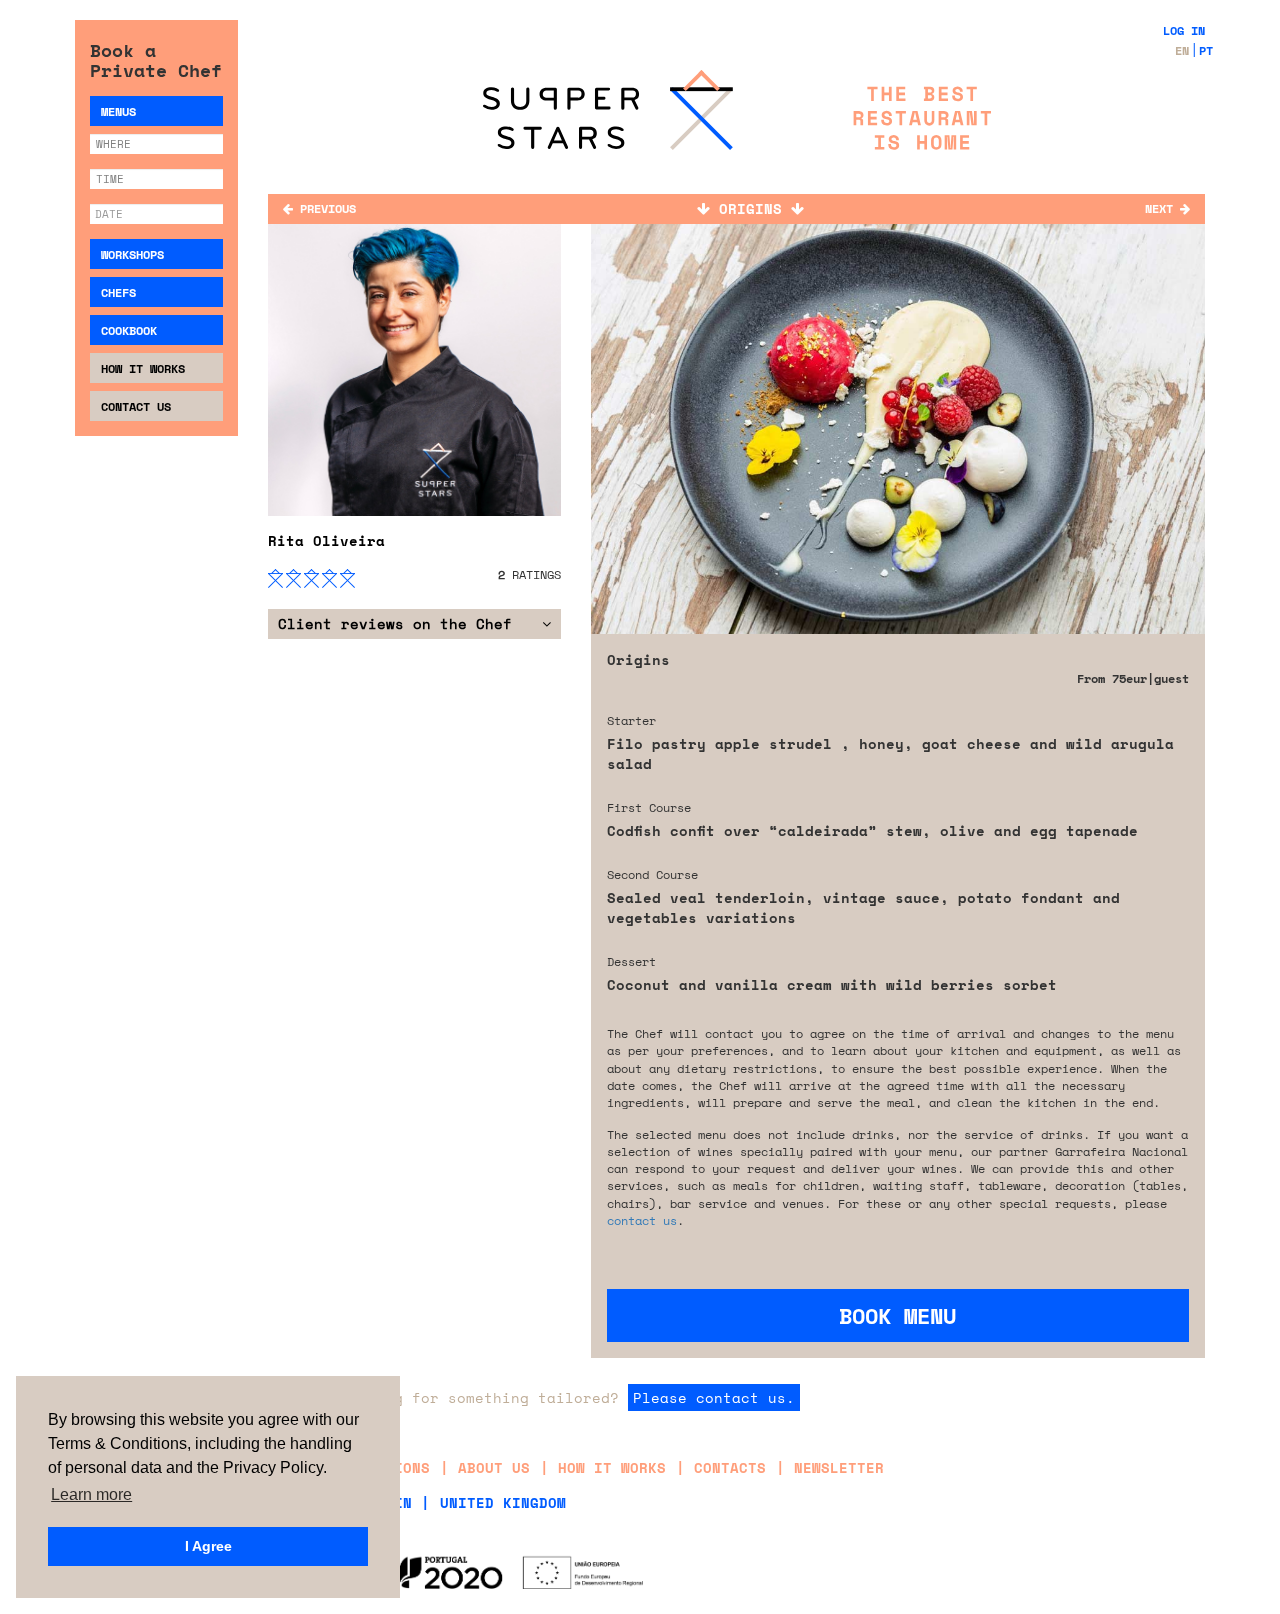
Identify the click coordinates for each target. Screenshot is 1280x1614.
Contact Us (136, 406)
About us (494, 1467)
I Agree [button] (208, 1546)
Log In (1184, 30)
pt (1206, 50)
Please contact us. (714, 1397)
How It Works (143, 368)
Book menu (897, 1315)
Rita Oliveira (326, 540)
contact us (642, 1220)
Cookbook (129, 330)
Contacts (730, 1467)
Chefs (118, 292)
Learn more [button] (91, 1494)
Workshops (132, 254)
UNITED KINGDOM (503, 1502)
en (1182, 50)
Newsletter (839, 1467)
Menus (118, 111)
